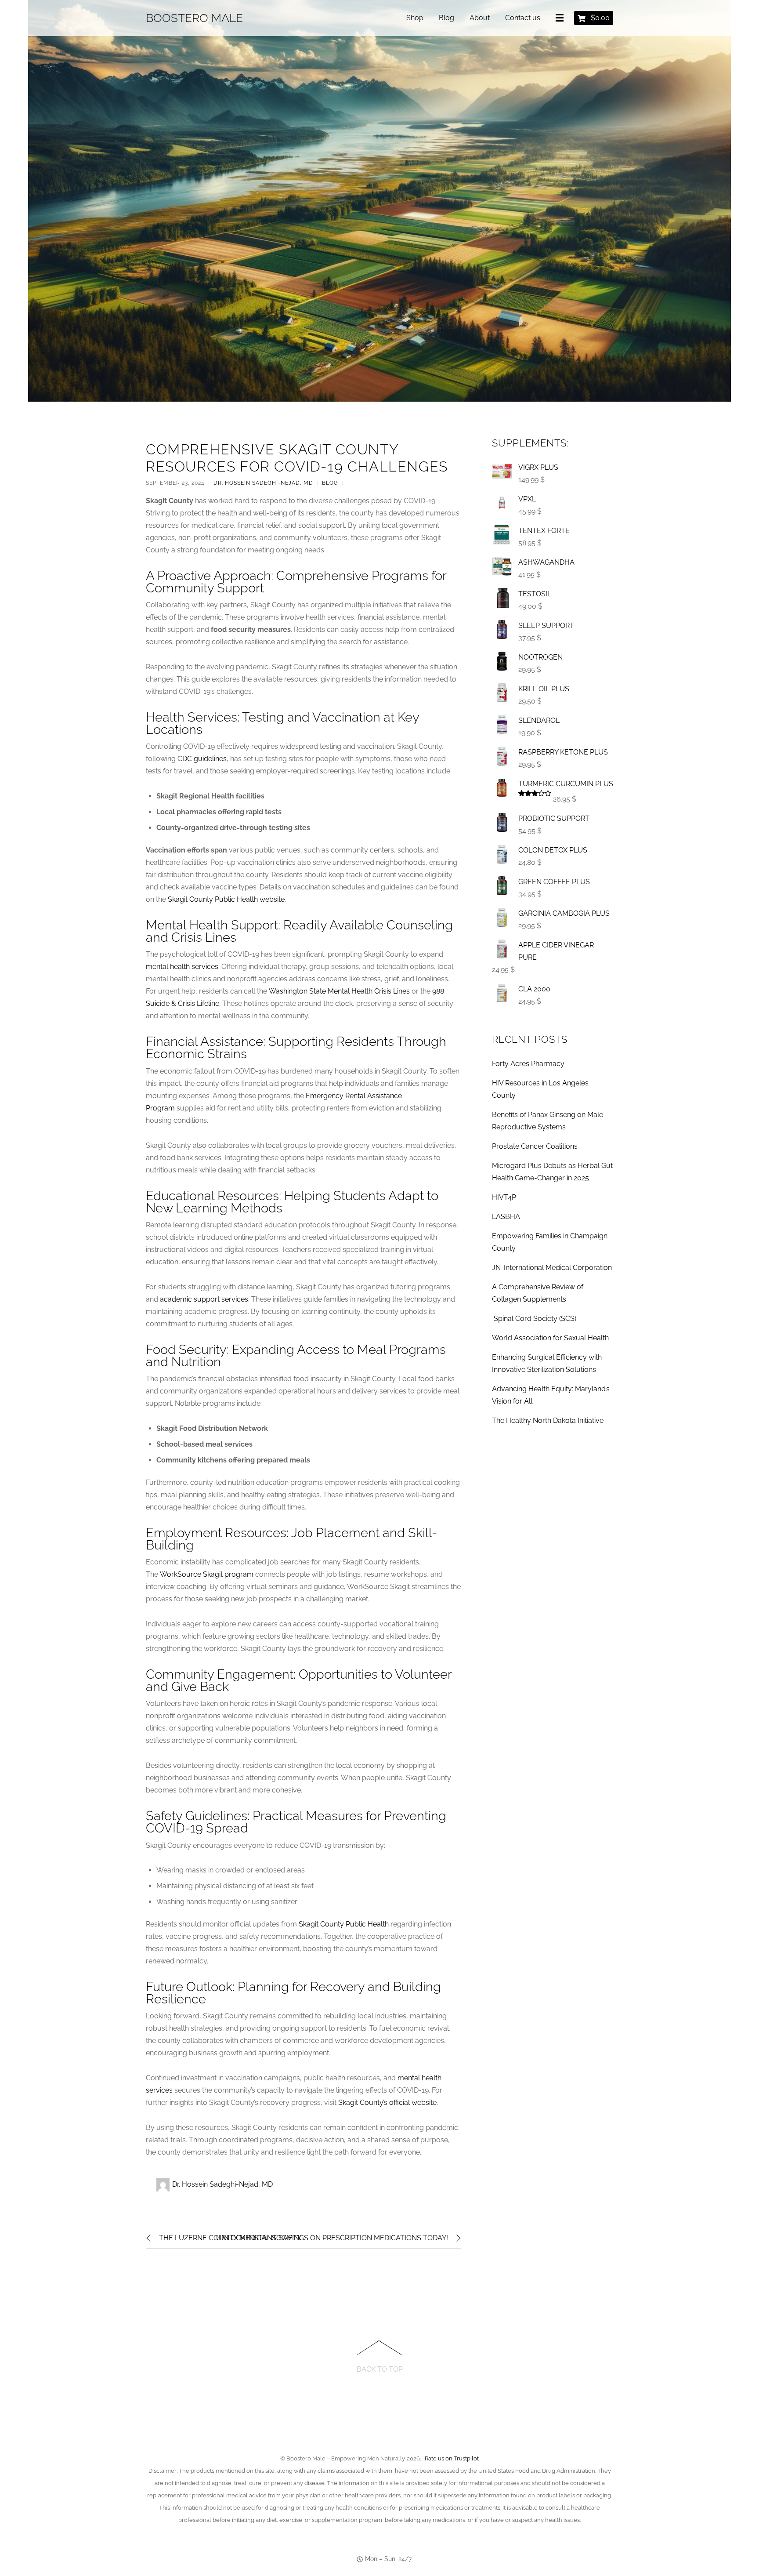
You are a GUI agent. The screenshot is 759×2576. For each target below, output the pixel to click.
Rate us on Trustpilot (452, 2458)
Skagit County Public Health (344, 1924)
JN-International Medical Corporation (552, 1268)
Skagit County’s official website (387, 2103)
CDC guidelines (202, 759)
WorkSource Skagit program (207, 1574)
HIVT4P (504, 1197)
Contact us (523, 18)
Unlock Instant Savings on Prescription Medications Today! (332, 2238)
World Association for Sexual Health (550, 1338)
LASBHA (506, 1217)
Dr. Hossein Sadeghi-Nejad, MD (263, 483)
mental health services (182, 967)
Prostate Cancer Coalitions (535, 1146)
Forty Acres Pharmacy (528, 1064)
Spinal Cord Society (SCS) (534, 1319)
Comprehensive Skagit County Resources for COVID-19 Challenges (297, 458)
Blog (446, 18)
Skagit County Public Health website (226, 899)
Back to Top (380, 2369)
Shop (415, 18)
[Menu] (561, 18)
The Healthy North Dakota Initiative (548, 1420)
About (480, 18)
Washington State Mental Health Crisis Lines (339, 991)
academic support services (204, 1299)
